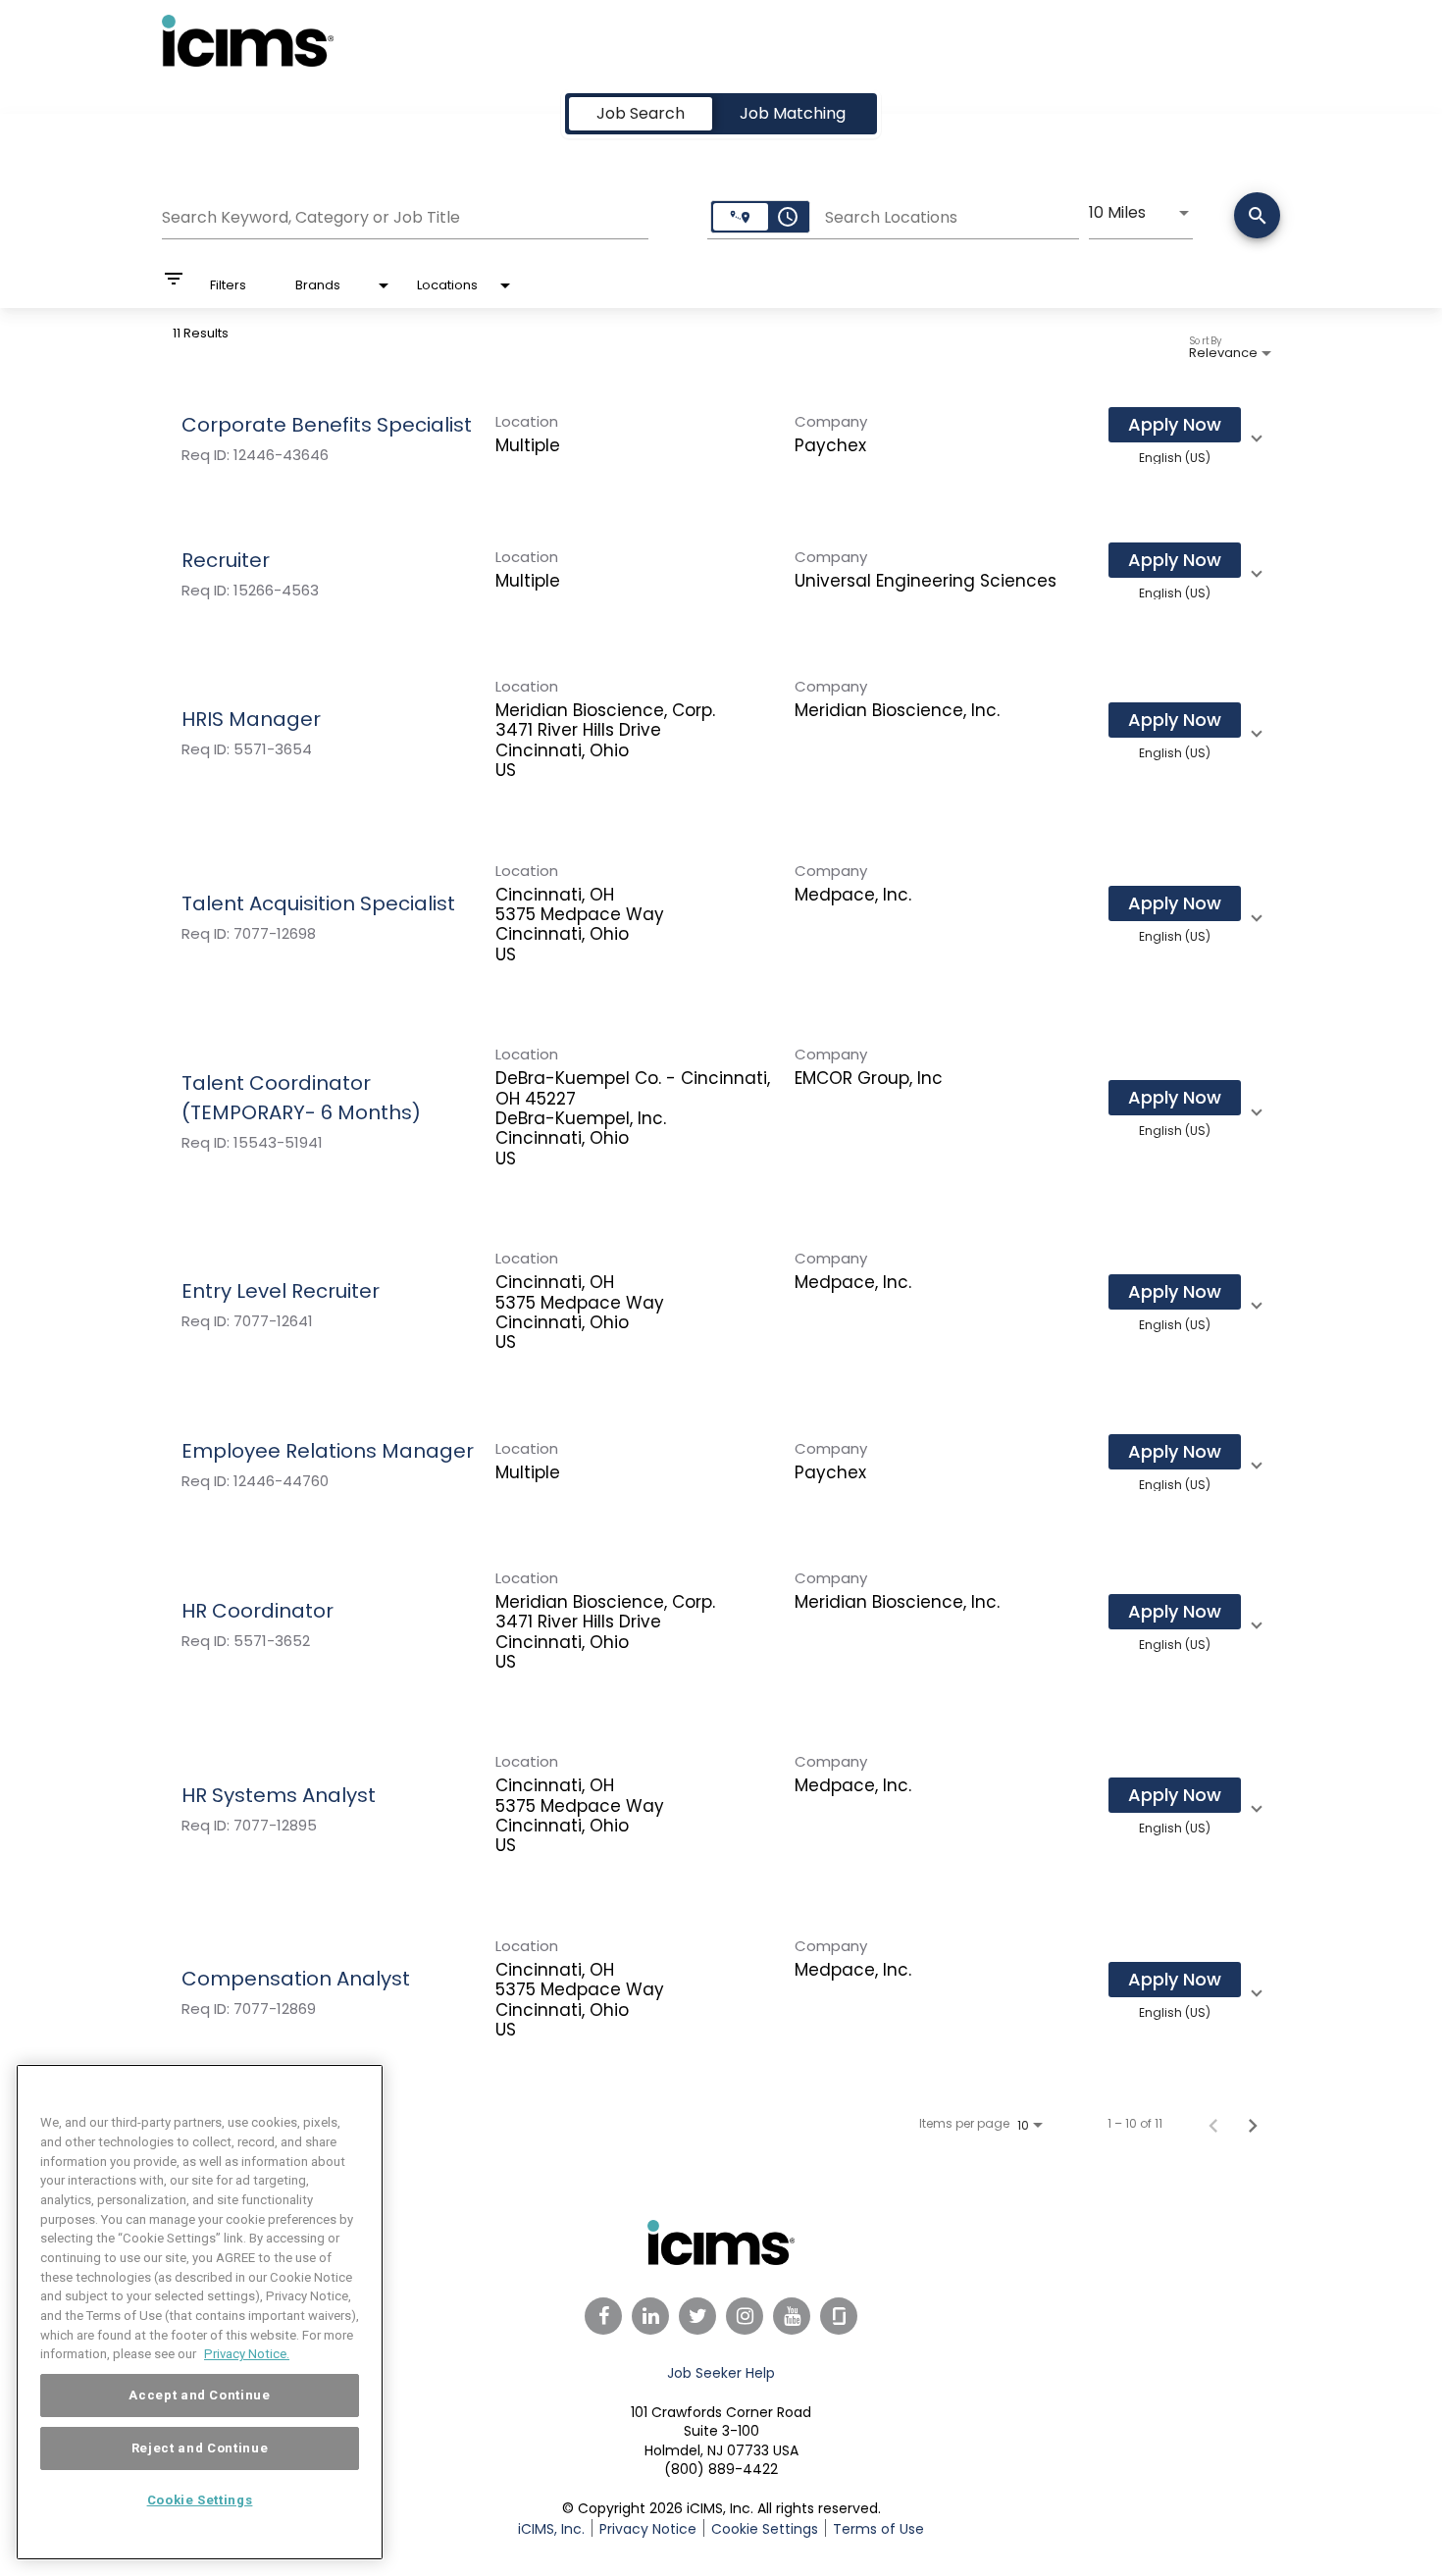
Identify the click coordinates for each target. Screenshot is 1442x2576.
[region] (200, 2312)
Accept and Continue (199, 2395)
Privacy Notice (648, 2529)
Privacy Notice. (247, 2354)
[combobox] (405, 215)
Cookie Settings (200, 2500)
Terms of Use (878, 2529)
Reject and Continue (200, 2448)
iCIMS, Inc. (551, 2529)
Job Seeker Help (721, 2373)
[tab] (641, 114)
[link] (721, 436)
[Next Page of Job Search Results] (1253, 2124)
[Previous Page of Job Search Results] (1213, 2124)
